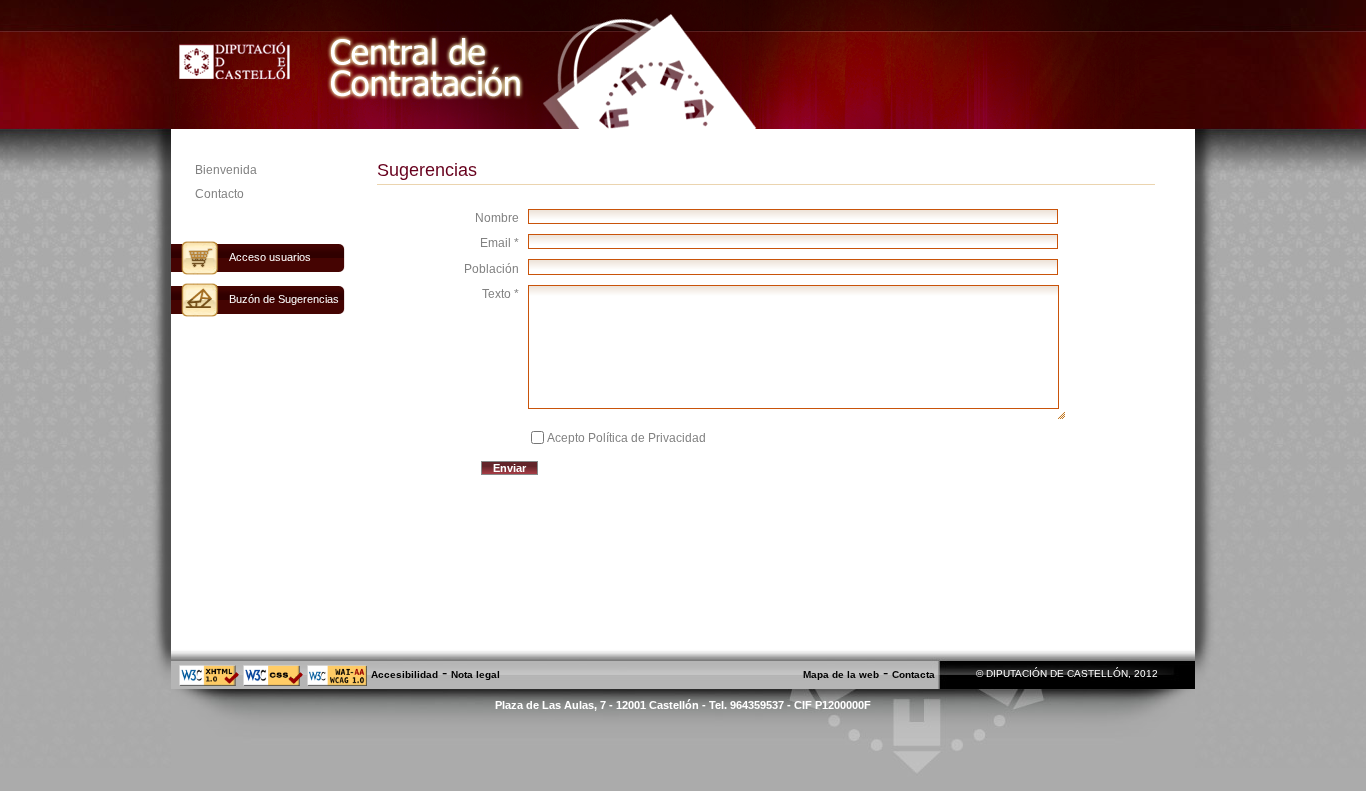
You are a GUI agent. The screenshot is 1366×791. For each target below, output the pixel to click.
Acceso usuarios (270, 257)
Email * (499, 243)
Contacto (219, 194)
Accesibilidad (404, 674)
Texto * (500, 294)
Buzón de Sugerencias (284, 299)
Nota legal (475, 674)
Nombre (497, 218)
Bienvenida (226, 170)
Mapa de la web (841, 674)
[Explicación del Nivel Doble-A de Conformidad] (337, 682)
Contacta (913, 674)
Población (491, 269)
